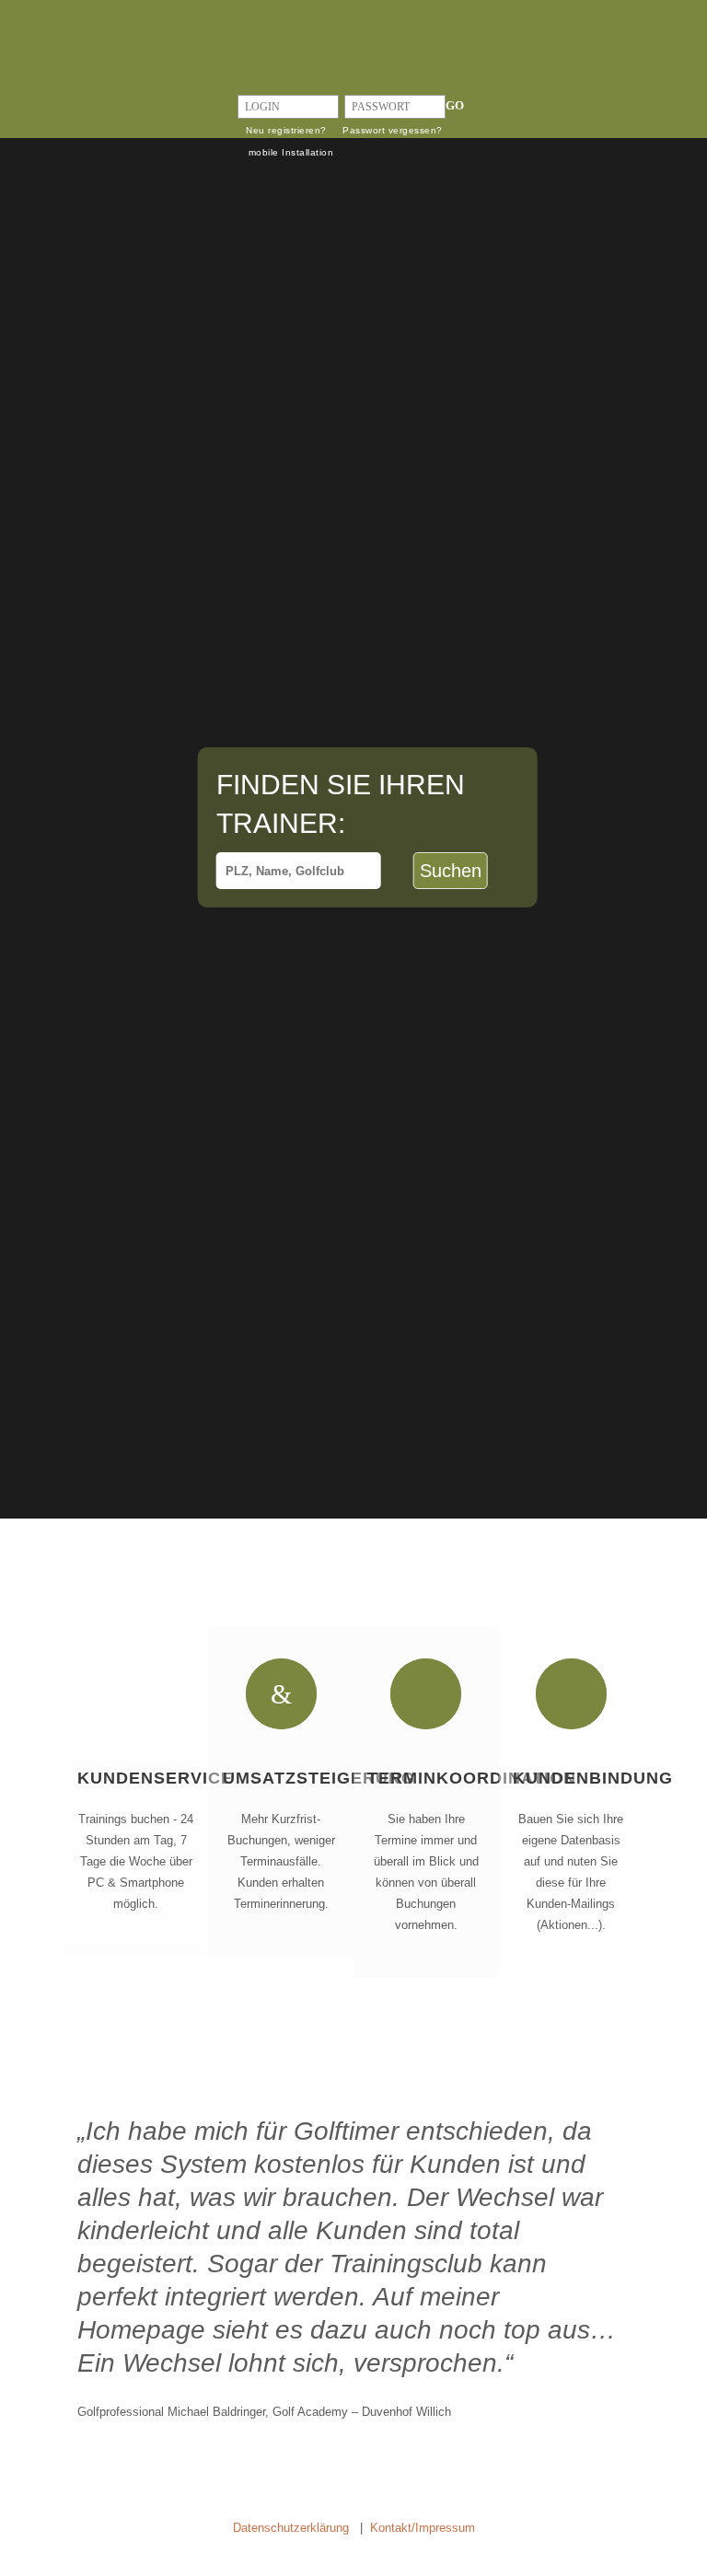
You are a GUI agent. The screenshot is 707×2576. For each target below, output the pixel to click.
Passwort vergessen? (393, 130)
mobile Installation (291, 152)
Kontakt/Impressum (423, 2528)
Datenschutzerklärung (291, 2528)
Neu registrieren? (286, 130)
